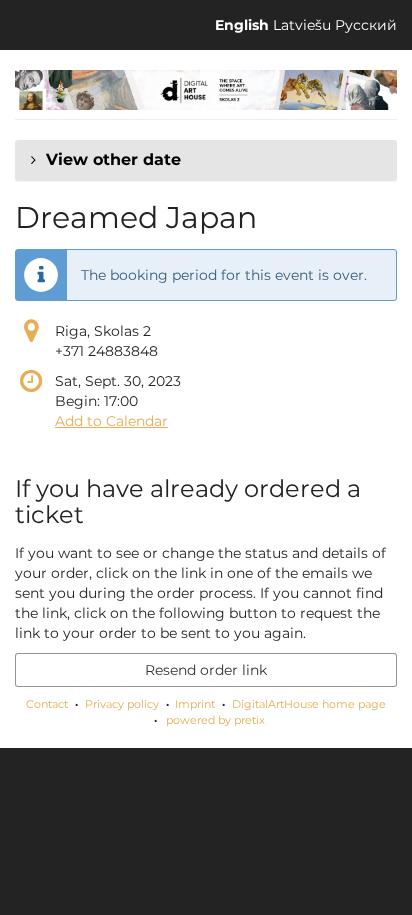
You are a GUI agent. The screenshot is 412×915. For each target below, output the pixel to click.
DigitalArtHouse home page (309, 704)
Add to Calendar (111, 421)
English (242, 25)
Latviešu (302, 25)
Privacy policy (122, 704)
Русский (366, 25)
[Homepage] (206, 90)
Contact (47, 704)
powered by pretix (215, 720)
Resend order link (206, 670)
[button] (206, 160)
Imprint (195, 704)
